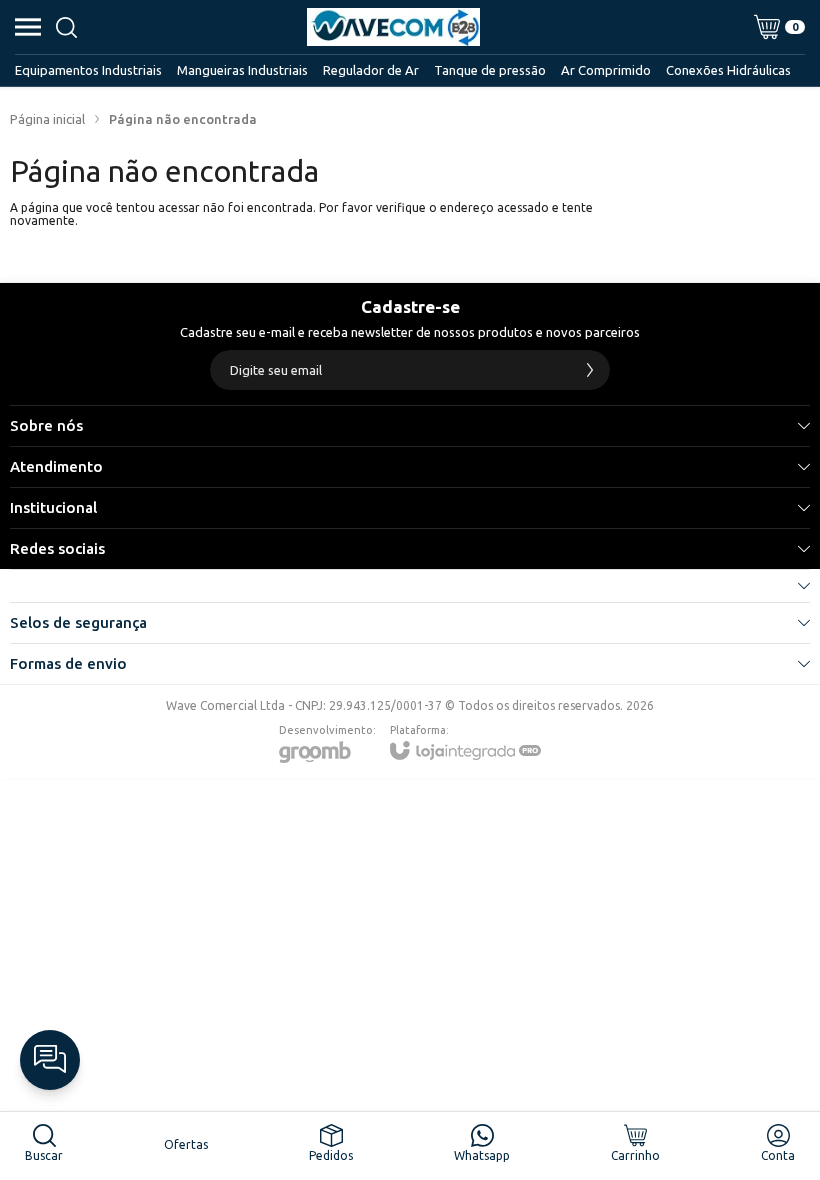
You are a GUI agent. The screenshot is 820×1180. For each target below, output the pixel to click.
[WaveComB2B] (393, 27)
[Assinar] (590, 370)
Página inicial (47, 119)
